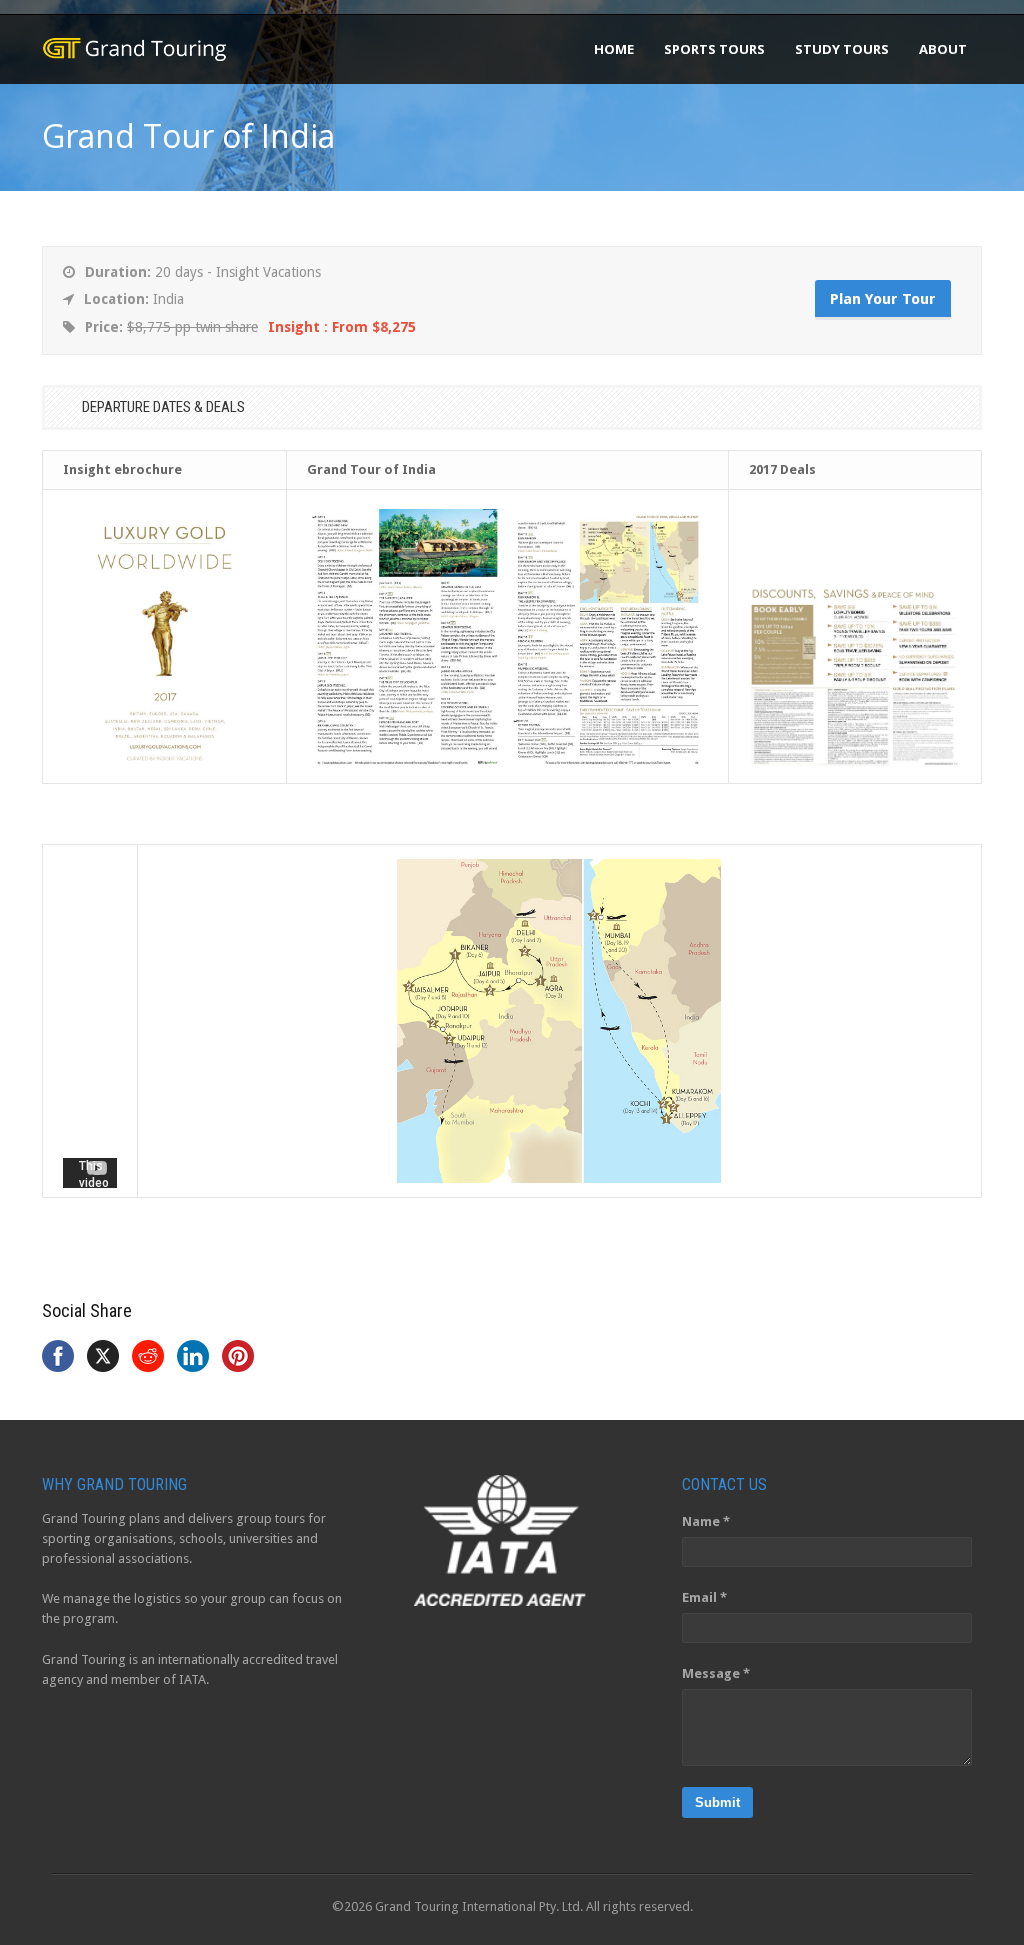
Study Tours (842, 49)
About (943, 49)
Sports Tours (714, 49)
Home (614, 49)
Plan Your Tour (883, 299)
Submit (717, 1802)
